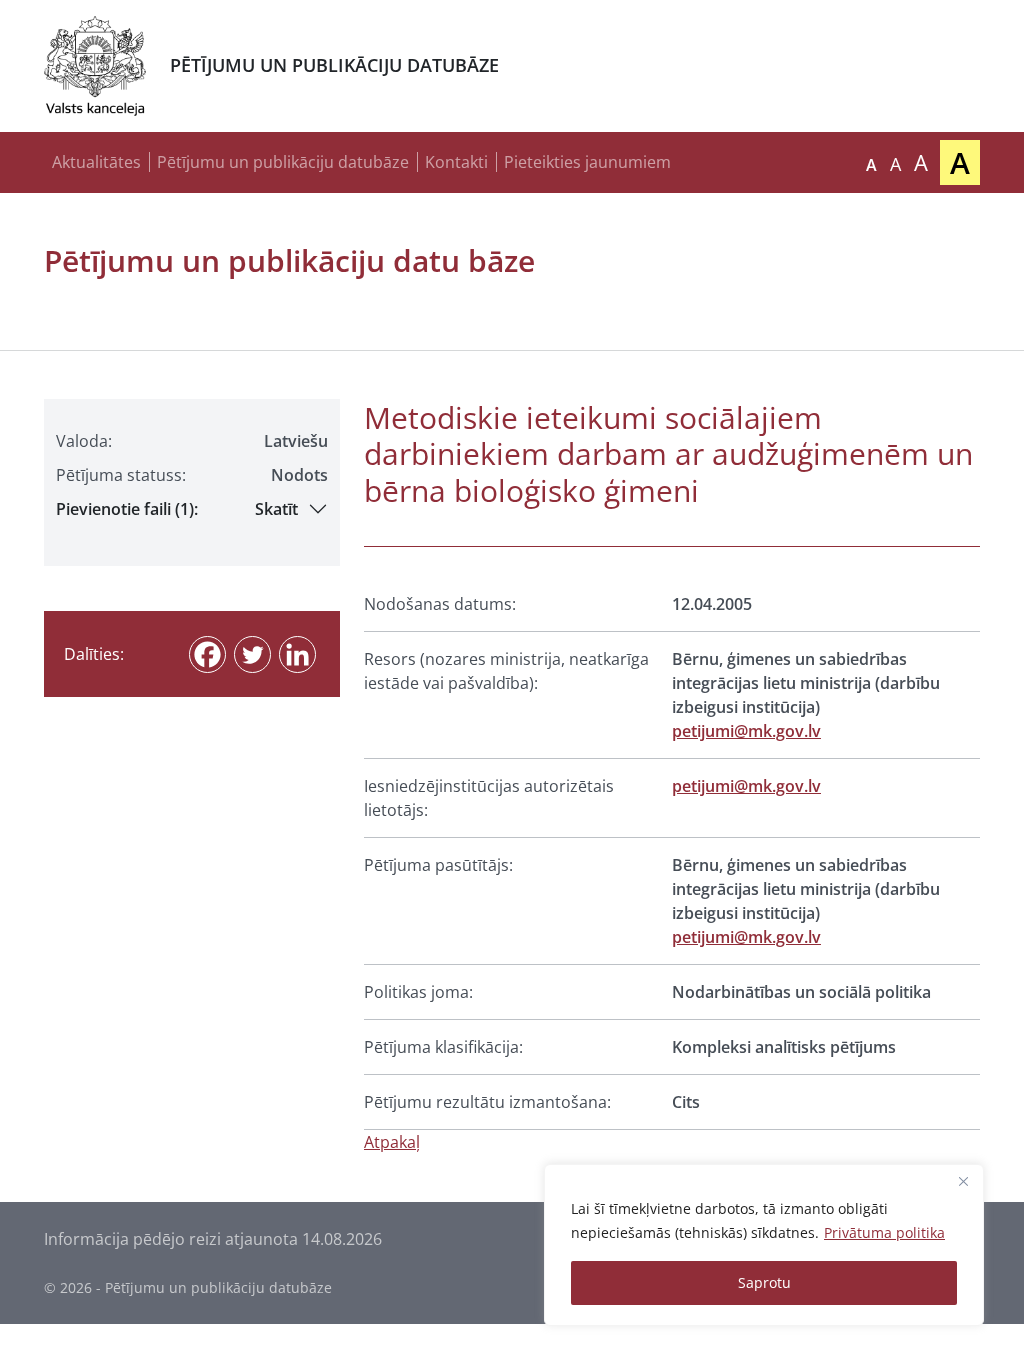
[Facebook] (207, 654)
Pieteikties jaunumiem (587, 162)
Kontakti (456, 162)
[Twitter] (252, 654)
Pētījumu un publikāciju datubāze (283, 162)
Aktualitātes (96, 162)
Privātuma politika (884, 1232)
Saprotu (764, 1282)
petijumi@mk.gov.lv (746, 731)
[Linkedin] (297, 654)
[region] (764, 1245)
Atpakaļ (392, 1142)
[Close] (963, 1181)
